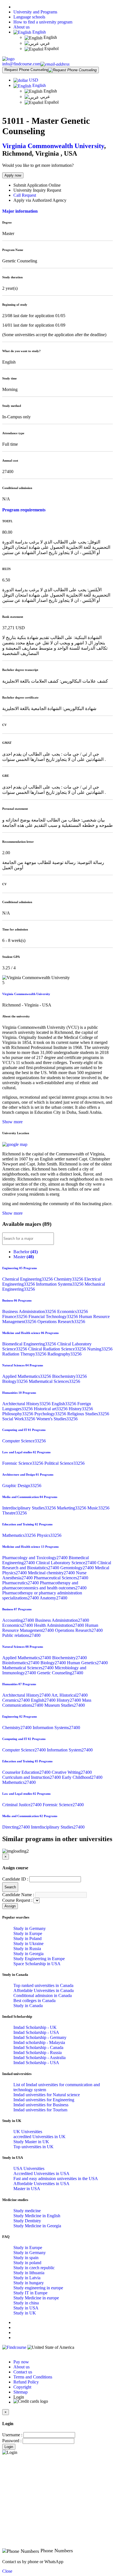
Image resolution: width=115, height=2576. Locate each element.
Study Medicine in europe (36, 2298)
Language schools (29, 17)
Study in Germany (30, 1928)
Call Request (25, 195)
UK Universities (28, 2132)
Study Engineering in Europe (39, 1959)
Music (98, 1508)
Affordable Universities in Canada (44, 1990)
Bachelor (26, 1252)
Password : (12, 2441)
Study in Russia (27, 1949)
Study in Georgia (28, 1954)
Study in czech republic (34, 2268)
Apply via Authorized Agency (40, 200)
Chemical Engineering (28, 1279)
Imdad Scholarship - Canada (38, 2047)
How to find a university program (43, 22)
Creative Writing (72, 1772)
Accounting (19, 1620)
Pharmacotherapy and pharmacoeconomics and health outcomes (44, 1585)
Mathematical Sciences (54, 1381)
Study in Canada (28, 2006)
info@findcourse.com (21, 64)
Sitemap (21, 2392)
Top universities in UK (33, 2147)
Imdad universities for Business (41, 2105)
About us (21, 27)
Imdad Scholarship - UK (35, 2027)
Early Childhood (82, 1777)
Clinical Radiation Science (58, 1349)
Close (7, 2571)
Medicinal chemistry (52, 1573)
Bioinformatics (21, 1663)
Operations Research (61, 1322)
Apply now (13, 175)
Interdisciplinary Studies (30, 1508)
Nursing (100, 1349)
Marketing (72, 1508)
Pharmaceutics (21, 1583)
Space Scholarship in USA (37, 1964)
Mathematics (20, 1535)
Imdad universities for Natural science (47, 2095)
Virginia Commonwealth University (53, 146)
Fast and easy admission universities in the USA (56, 2179)
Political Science (64, 1463)
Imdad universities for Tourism (40, 2110)
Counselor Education (27, 1772)
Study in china (26, 2303)
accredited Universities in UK (39, 2137)
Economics (73, 1311)
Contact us (23, 2372)
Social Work (19, 1419)
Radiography (64, 1354)
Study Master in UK (31, 2142)
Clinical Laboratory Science (67, 1563)
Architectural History (27, 1404)
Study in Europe (28, 1933)
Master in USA (27, 2189)
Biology (15, 1381)
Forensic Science (23, 1463)
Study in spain (26, 2258)
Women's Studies (57, 1419)
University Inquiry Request (37, 190)
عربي (45, 43)
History (81, 1409)
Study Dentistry (27, 2221)
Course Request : (17, 1900)
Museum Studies (65, 1705)
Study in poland (27, 2263)
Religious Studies (88, 1414)
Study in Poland (27, 1938)
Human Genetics (87, 1663)
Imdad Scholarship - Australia (39, 2058)
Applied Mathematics (27, 1376)
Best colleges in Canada (34, 2001)
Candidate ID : (15, 1879)
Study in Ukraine (28, 1944)
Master (24, 1257)
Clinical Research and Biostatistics (57, 1565)
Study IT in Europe (30, 2293)
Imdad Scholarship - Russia (38, 2053)
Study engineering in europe (38, 2288)
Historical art (51, 1409)
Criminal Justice (22, 1805)
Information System (70, 1750)
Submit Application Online (37, 185)
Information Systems (60, 1284)
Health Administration (60, 1625)
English (39, 32)
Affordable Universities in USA (41, 2184)
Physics (49, 1535)
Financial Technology (54, 1317)
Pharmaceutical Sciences (61, 1578)
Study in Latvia (27, 2278)
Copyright (22, 2387)
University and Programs (35, 12)
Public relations (21, 1635)
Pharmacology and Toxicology (35, 1558)
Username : (12, 2435)
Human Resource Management (50, 1628)
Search (10, 1887)
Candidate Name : (18, 1895)
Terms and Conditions (33, 2377)
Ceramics (17, 1700)
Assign (10, 1906)
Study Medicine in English (37, 2216)
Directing (17, 1827)
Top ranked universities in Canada (43, 1985)
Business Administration (30, 1311)
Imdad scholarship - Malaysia (39, 2042)
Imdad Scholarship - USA (36, 2032)
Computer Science (24, 1441)
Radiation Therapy (25, 1354)
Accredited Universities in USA (41, 2173)
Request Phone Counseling (26, 70)
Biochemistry (70, 1376)
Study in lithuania (29, 2273)
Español (51, 48)
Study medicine (27, 2211)
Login (9, 2447)
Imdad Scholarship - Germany (40, 2037)
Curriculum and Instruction (32, 1777)
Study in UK (25, 2313)
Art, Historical (70, 1695)
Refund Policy (26, 2382)
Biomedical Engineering (30, 1344)
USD (34, 80)
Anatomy (53, 1598)
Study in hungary (29, 2283)
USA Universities (29, 2168)
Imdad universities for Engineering (44, 2100)
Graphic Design (22, 1486)
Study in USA (26, 2308)
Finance (15, 1317)
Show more (12, 1122)
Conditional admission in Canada (43, 1995)
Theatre (15, 1513)
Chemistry (69, 1279)
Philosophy (18, 1414)
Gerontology (78, 1568)
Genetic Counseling (60, 1673)
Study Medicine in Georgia (37, 2226)
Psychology (51, 1414)
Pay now (21, 2362)
